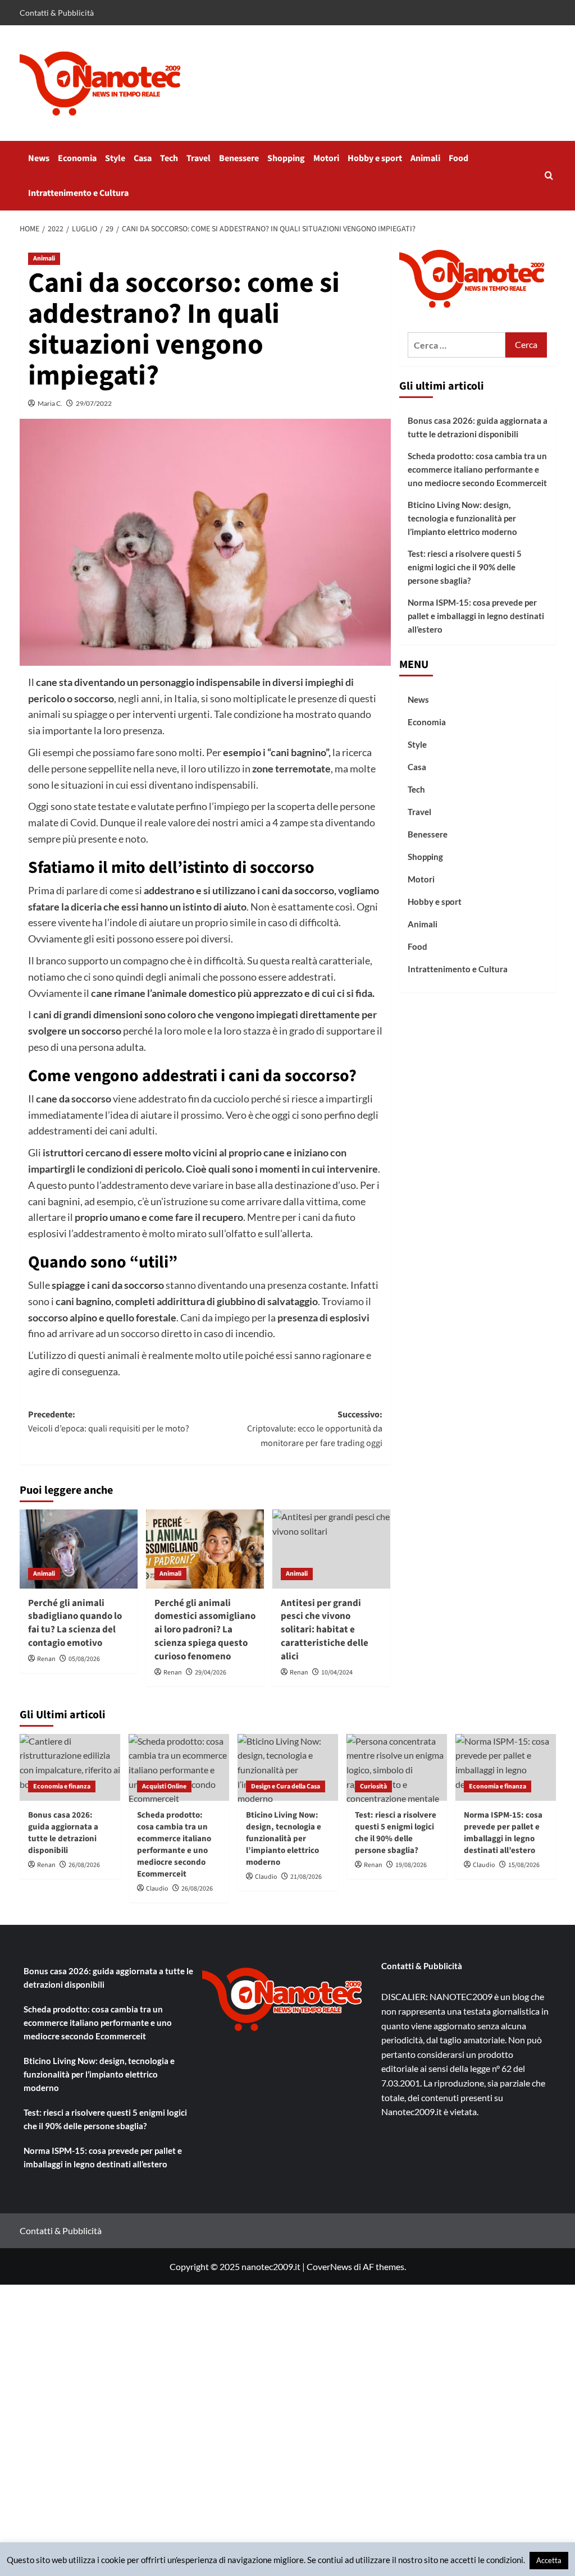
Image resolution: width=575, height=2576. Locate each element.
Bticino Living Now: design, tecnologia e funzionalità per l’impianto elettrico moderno (462, 518)
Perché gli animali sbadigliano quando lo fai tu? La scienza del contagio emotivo (75, 1623)
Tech (169, 158)
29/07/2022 (94, 403)
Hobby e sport (375, 158)
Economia (77, 158)
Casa (143, 158)
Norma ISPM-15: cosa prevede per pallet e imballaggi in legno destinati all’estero (476, 616)
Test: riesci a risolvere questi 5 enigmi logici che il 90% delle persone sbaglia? (465, 567)
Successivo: (315, 1429)
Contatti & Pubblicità (57, 13)
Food (458, 158)
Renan (46, 1659)
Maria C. (50, 403)
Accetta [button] (549, 2560)
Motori (326, 158)
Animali (425, 158)
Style (115, 158)
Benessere (239, 158)
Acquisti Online (164, 1786)
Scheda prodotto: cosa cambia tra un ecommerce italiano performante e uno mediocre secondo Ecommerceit (477, 469)
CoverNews (329, 2266)
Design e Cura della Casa (286, 1786)
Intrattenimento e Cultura (78, 193)
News (39, 158)
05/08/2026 (84, 1659)
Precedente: (109, 1422)
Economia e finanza (62, 1786)
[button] (549, 175)
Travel (198, 158)
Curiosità (373, 1786)
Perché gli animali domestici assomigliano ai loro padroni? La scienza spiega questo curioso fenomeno (205, 1630)
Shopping (286, 158)
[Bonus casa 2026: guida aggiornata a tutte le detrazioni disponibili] (70, 1767)
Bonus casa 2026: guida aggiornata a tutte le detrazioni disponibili (478, 427)
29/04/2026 (211, 1673)
